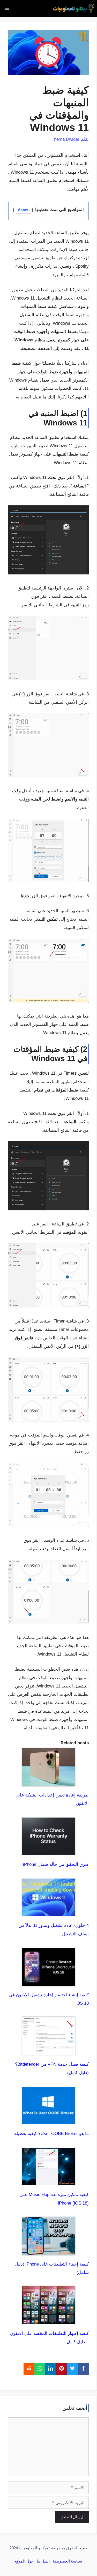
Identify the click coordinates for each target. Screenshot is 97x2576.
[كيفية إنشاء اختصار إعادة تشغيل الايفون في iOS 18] (48, 1982)
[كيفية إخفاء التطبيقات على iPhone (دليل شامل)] (48, 2251)
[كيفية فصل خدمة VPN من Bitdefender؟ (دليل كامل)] (48, 2052)
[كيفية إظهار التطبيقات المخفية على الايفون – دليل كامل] (48, 2321)
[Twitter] (72, 2369)
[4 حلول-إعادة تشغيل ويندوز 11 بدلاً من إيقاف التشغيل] (48, 1913)
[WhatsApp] (40, 2369)
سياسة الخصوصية (68, 2561)
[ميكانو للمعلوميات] (74, 8)
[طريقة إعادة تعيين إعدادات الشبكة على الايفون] (48, 1782)
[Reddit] (29, 2369)
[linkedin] (51, 2369)
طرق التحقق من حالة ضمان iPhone (56, 1864)
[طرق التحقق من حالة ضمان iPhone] (48, 1852)
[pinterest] (62, 2369)
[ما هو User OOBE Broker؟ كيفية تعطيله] (48, 2121)
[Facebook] (83, 2369)
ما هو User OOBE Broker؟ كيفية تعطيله (51, 2134)
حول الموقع (24, 2561)
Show (23, 210)
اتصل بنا (43, 2561)
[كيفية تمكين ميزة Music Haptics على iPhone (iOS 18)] (48, 2182)
